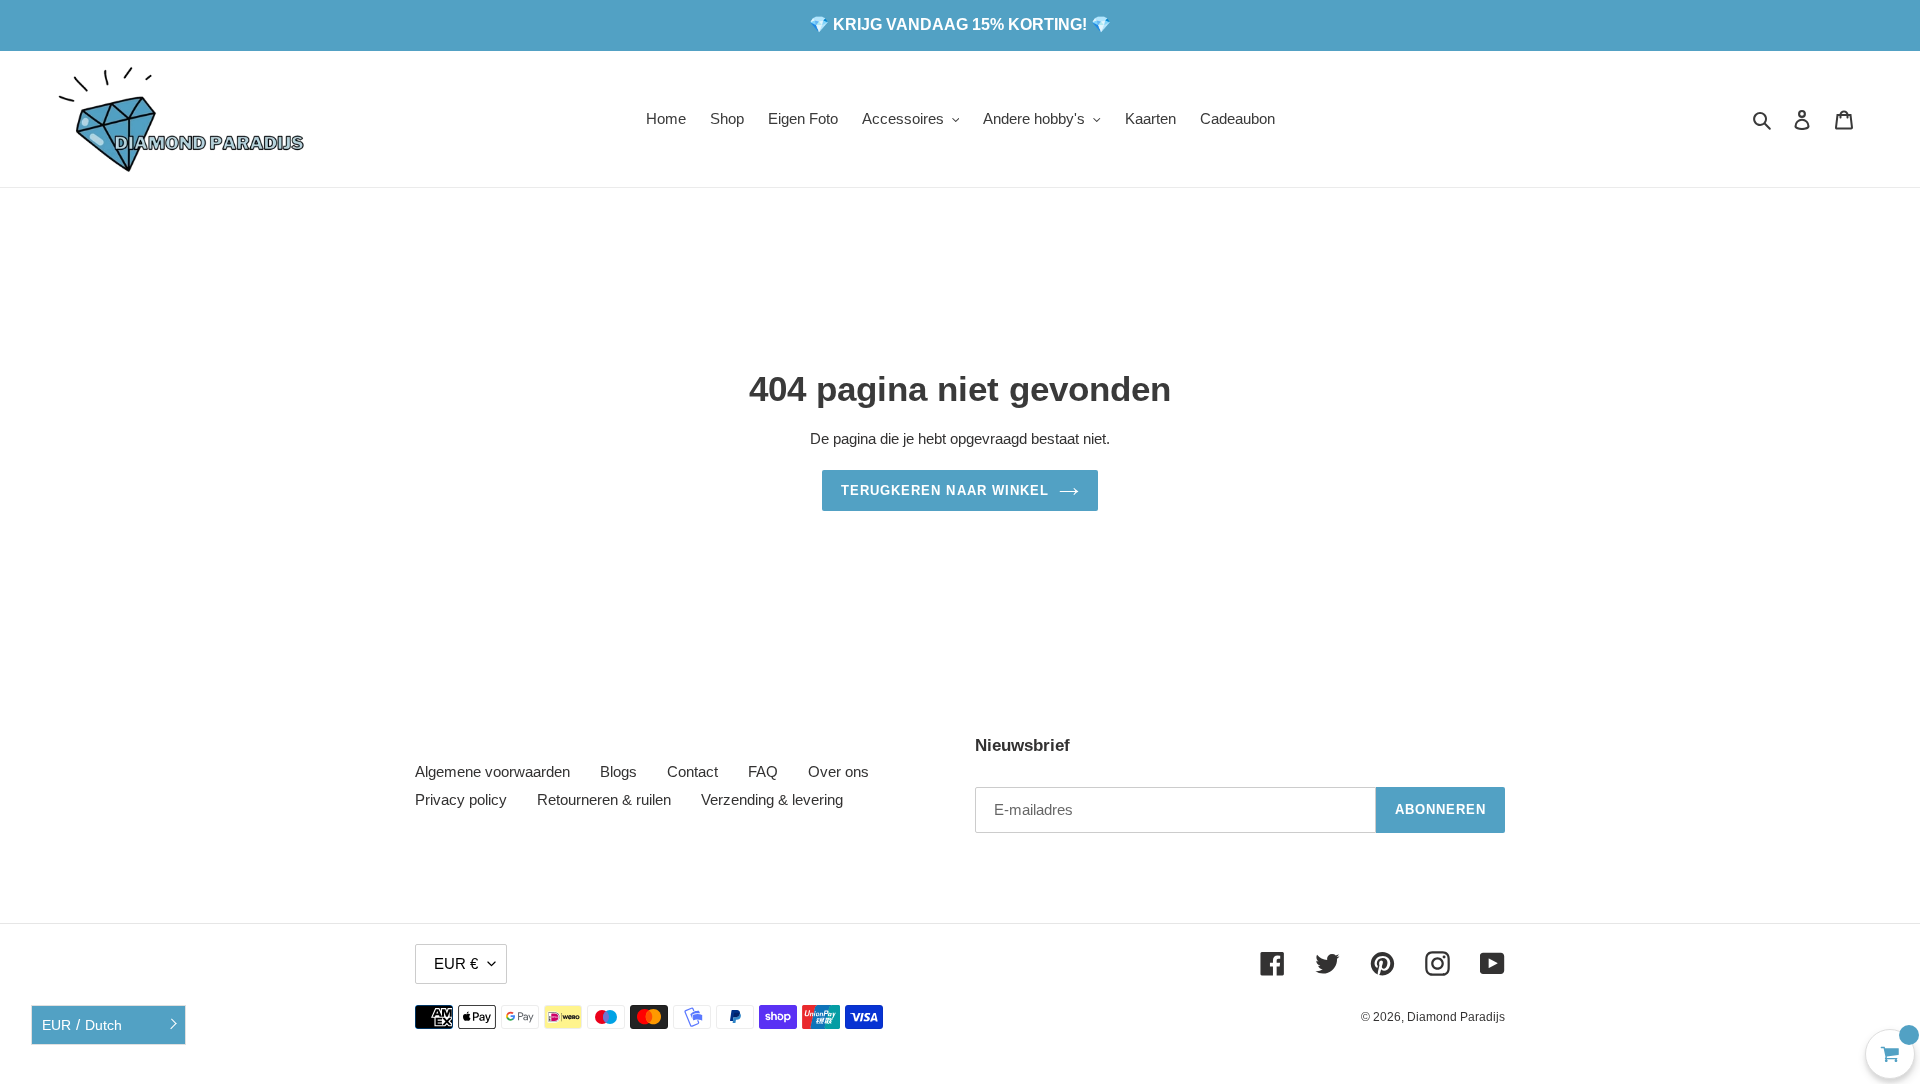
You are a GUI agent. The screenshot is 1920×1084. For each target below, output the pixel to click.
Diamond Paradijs (1456, 1017)
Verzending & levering (772, 799)
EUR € (456, 963)
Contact (692, 771)
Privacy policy (461, 799)
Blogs (618, 771)
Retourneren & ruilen (604, 799)
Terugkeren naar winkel (945, 490)
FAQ (763, 771)
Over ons (838, 771)
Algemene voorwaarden (492, 771)
